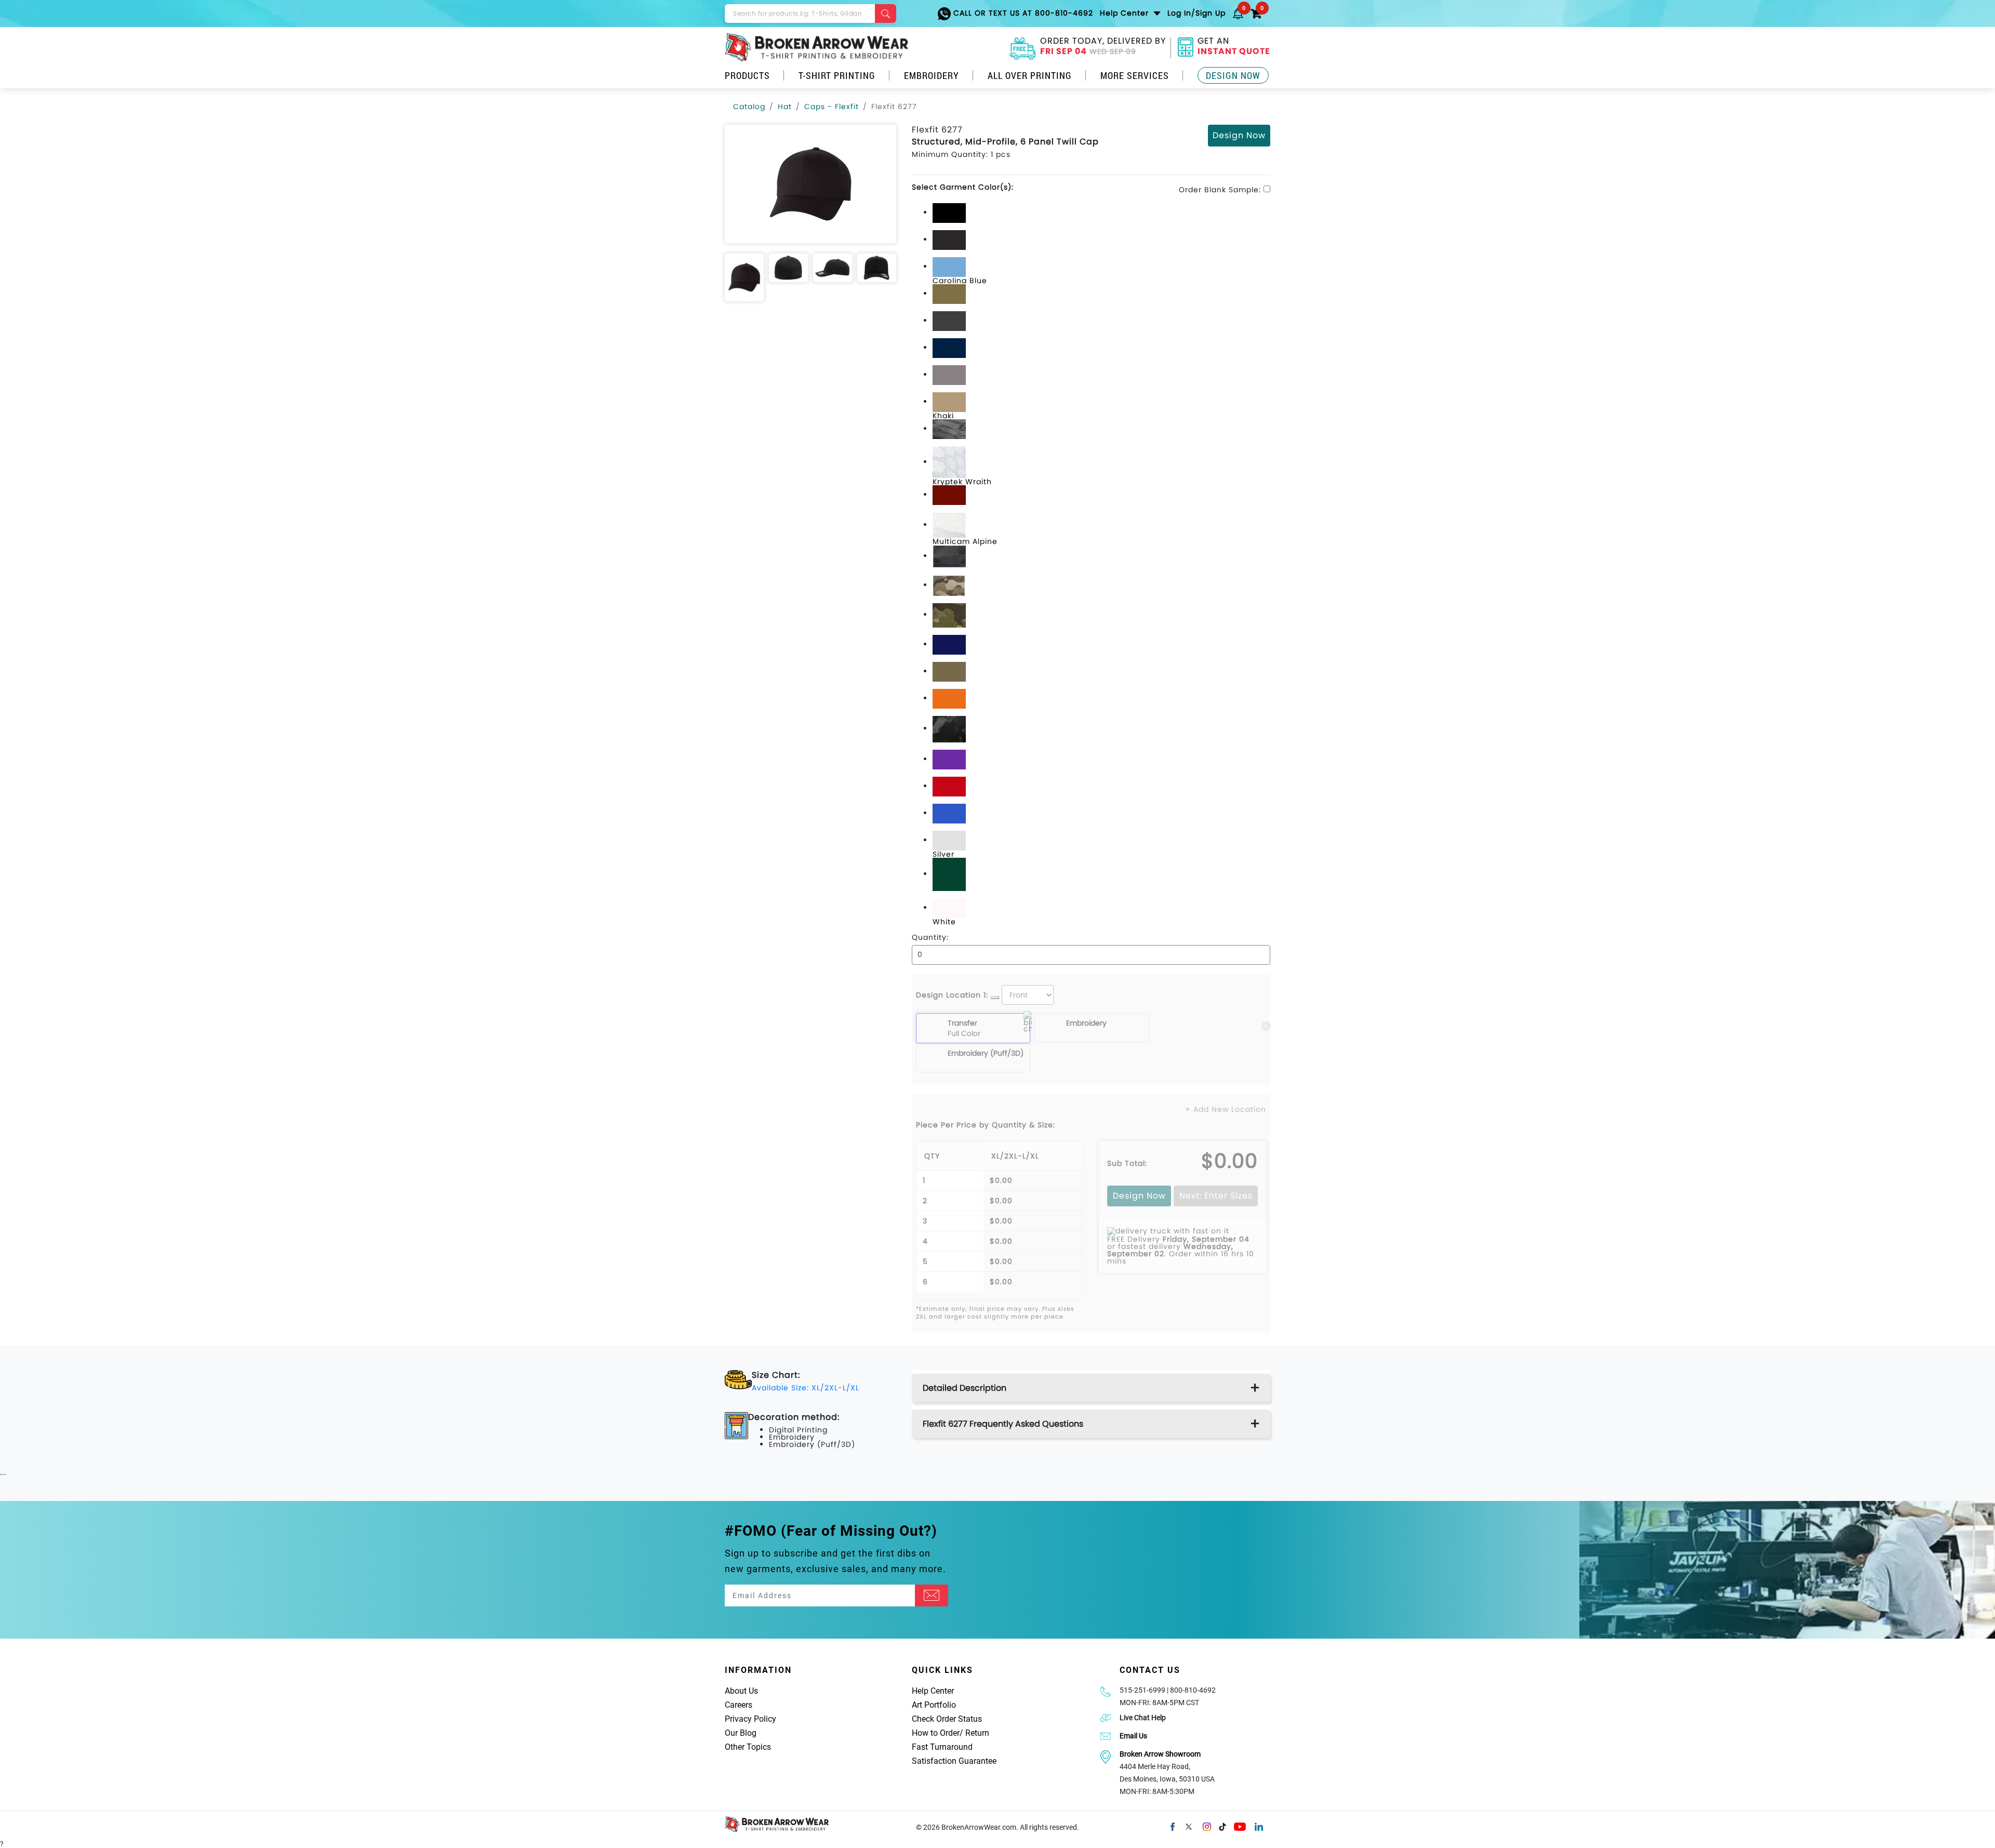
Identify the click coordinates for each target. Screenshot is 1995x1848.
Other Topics (748, 1747)
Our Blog (741, 1733)
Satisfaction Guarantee (954, 1761)
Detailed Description (965, 1388)
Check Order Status (947, 1719)
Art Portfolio (934, 1705)
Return (977, 1733)
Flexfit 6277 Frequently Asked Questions (1003, 1424)
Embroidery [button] (932, 75)
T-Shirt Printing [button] (837, 75)
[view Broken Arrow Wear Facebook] (1173, 1826)
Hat (785, 107)
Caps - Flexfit (832, 107)
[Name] (932, 1596)
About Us (741, 1691)
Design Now (1233, 75)
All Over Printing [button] (1030, 75)
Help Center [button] (1126, 13)
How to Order (936, 1733)
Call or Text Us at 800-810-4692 (1022, 13)
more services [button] (1135, 75)
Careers (739, 1705)
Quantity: (930, 937)
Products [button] (747, 75)
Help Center (933, 1691)
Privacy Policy (750, 1719)
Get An (1234, 47)
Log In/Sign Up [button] (1196, 13)
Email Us (1133, 1736)
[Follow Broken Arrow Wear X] (1189, 1826)
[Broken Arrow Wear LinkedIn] (1259, 1826)
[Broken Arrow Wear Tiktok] (1222, 1826)
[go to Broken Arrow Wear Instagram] (1207, 1826)
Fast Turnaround (942, 1747)
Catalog (749, 107)
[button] (1238, 13)
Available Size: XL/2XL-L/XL (806, 1388)
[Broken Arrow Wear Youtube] (1240, 1826)
